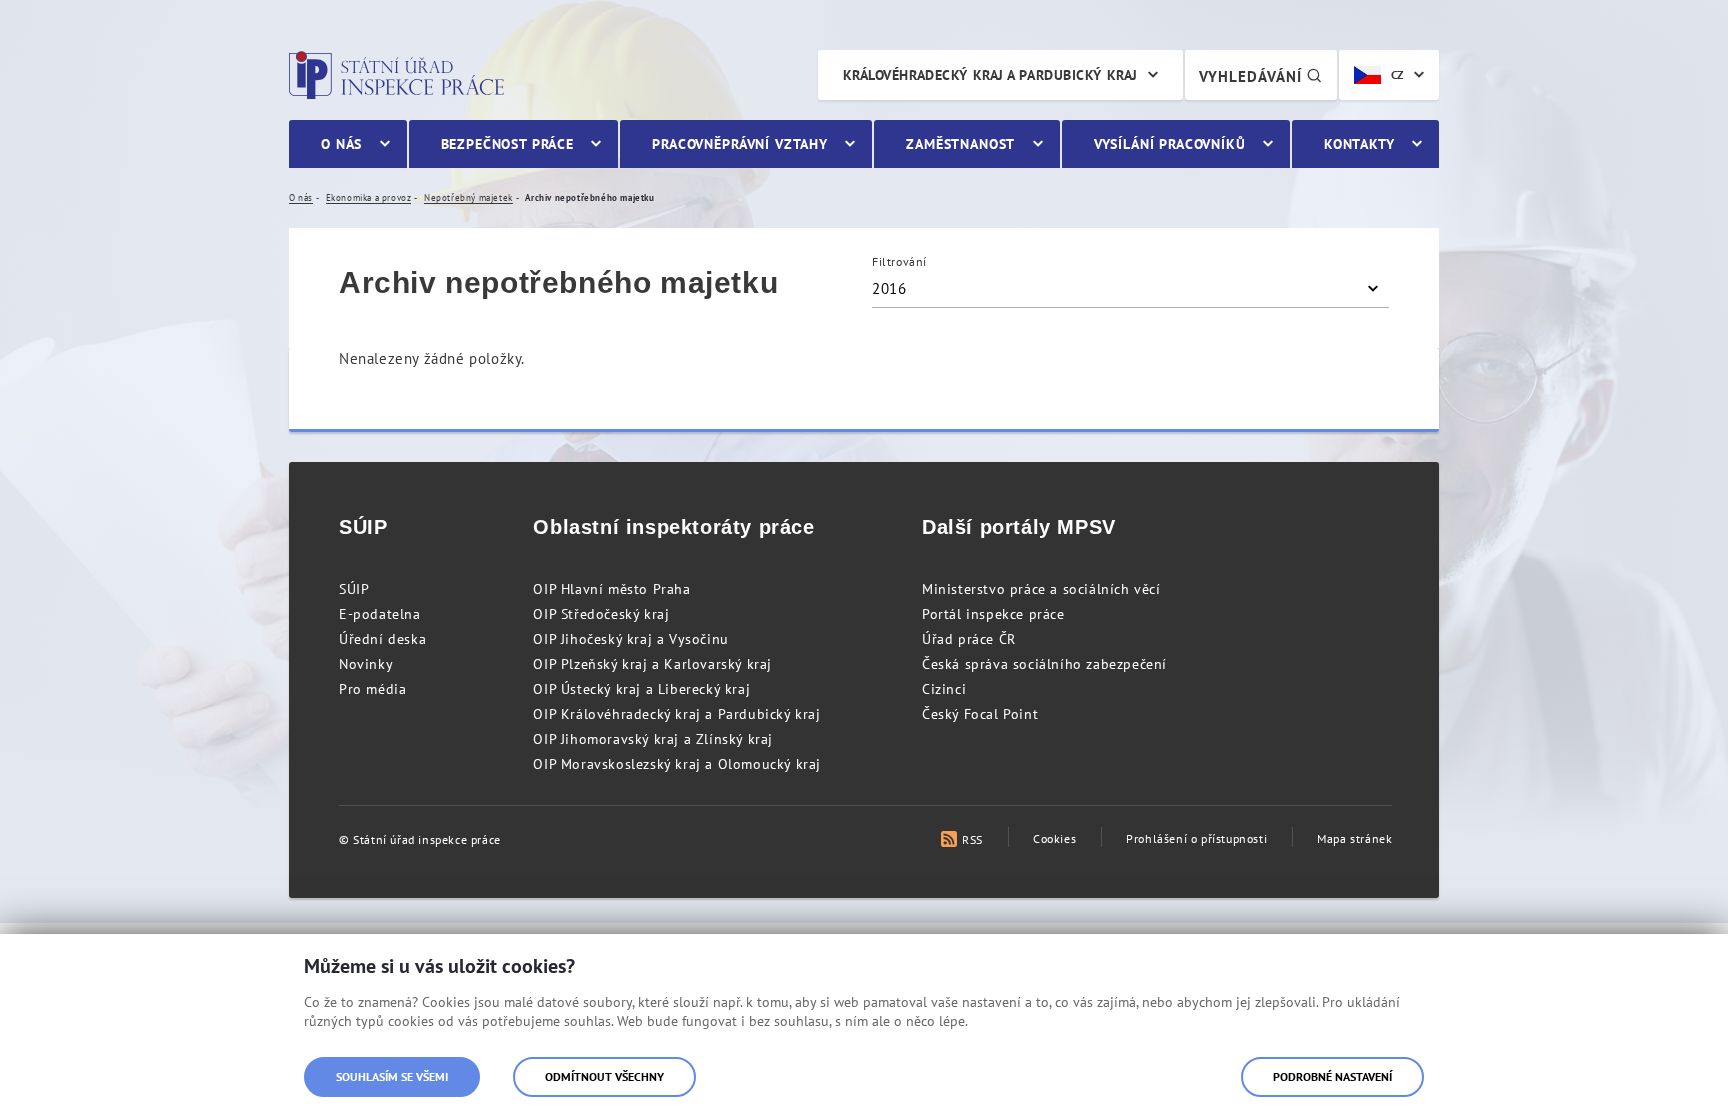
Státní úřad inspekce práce (396, 75)
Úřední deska (382, 639)
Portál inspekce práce (993, 614)
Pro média (372, 689)
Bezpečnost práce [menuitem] (507, 144)
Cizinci (944, 689)
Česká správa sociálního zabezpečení (1044, 664)
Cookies (1054, 838)
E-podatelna (380, 614)
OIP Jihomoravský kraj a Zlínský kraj (653, 739)
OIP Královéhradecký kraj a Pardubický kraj (676, 714)
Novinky (366, 664)
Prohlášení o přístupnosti (1196, 838)
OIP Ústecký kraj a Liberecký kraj (641, 689)
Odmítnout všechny (604, 1076)
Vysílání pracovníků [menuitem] (1170, 144)
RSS (972, 839)
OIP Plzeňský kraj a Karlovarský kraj (652, 664)
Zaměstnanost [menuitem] (960, 144)
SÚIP (354, 589)
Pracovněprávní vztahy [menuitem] (740, 144)
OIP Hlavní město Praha (611, 589)
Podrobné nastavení (1332, 1076)
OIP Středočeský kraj (601, 614)
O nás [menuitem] (341, 144)
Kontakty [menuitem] (1359, 144)
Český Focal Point (980, 714)
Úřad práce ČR (969, 639)
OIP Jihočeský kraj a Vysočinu (630, 639)
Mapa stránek (1354, 838)
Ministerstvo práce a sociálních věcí (1041, 589)
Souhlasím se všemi (392, 1076)
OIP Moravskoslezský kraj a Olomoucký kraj (677, 764)
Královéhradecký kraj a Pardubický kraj (990, 75)
